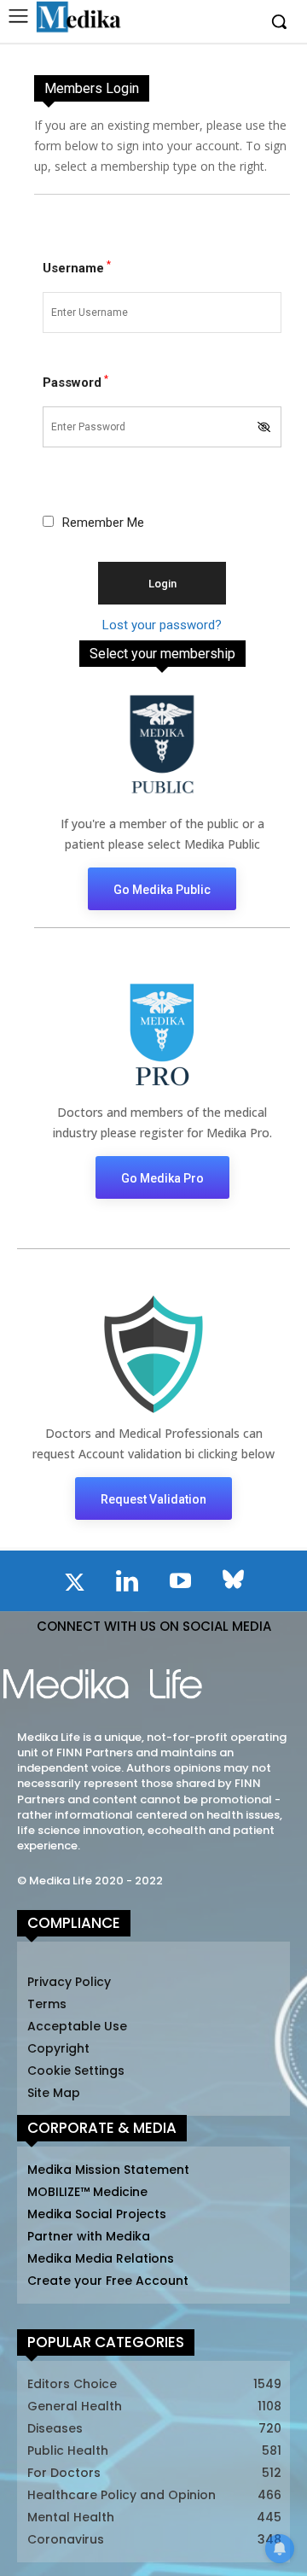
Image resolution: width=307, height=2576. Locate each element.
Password (75, 383)
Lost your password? (162, 625)
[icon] (74, 1586)
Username (77, 268)
